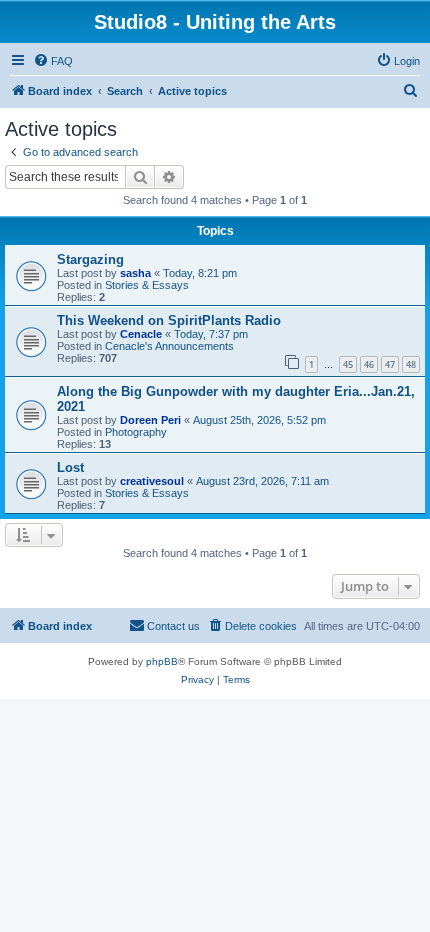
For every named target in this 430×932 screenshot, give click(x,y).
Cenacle (141, 334)
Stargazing (90, 259)
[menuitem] (53, 61)
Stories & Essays (147, 285)
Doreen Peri (150, 420)
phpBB (162, 661)
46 (369, 364)
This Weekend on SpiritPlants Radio (169, 320)
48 (411, 364)
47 (390, 364)
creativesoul (152, 481)
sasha (135, 273)
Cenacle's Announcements (169, 346)
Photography (136, 432)
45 (348, 364)
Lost (70, 467)
